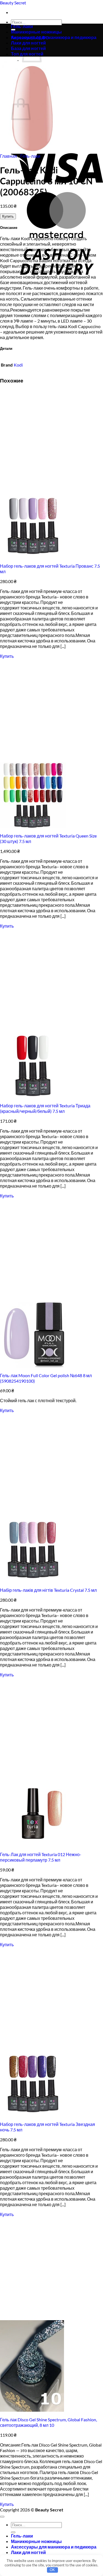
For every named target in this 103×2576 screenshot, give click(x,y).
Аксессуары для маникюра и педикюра (54, 37)
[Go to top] (2, 2517)
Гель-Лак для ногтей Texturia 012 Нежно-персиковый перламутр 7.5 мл (41, 1857)
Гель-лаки (22, 26)
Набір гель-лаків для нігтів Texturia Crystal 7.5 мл (48, 1590)
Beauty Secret (13, 3)
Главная (9, 156)
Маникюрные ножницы (36, 32)
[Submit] (13, 2532)
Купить (8, 216)
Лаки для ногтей (28, 2552)
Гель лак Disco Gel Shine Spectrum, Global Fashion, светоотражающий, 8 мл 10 (48, 2422)
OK (52, 2570)
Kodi (18, 365)
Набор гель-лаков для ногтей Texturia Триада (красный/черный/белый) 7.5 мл (45, 1108)
